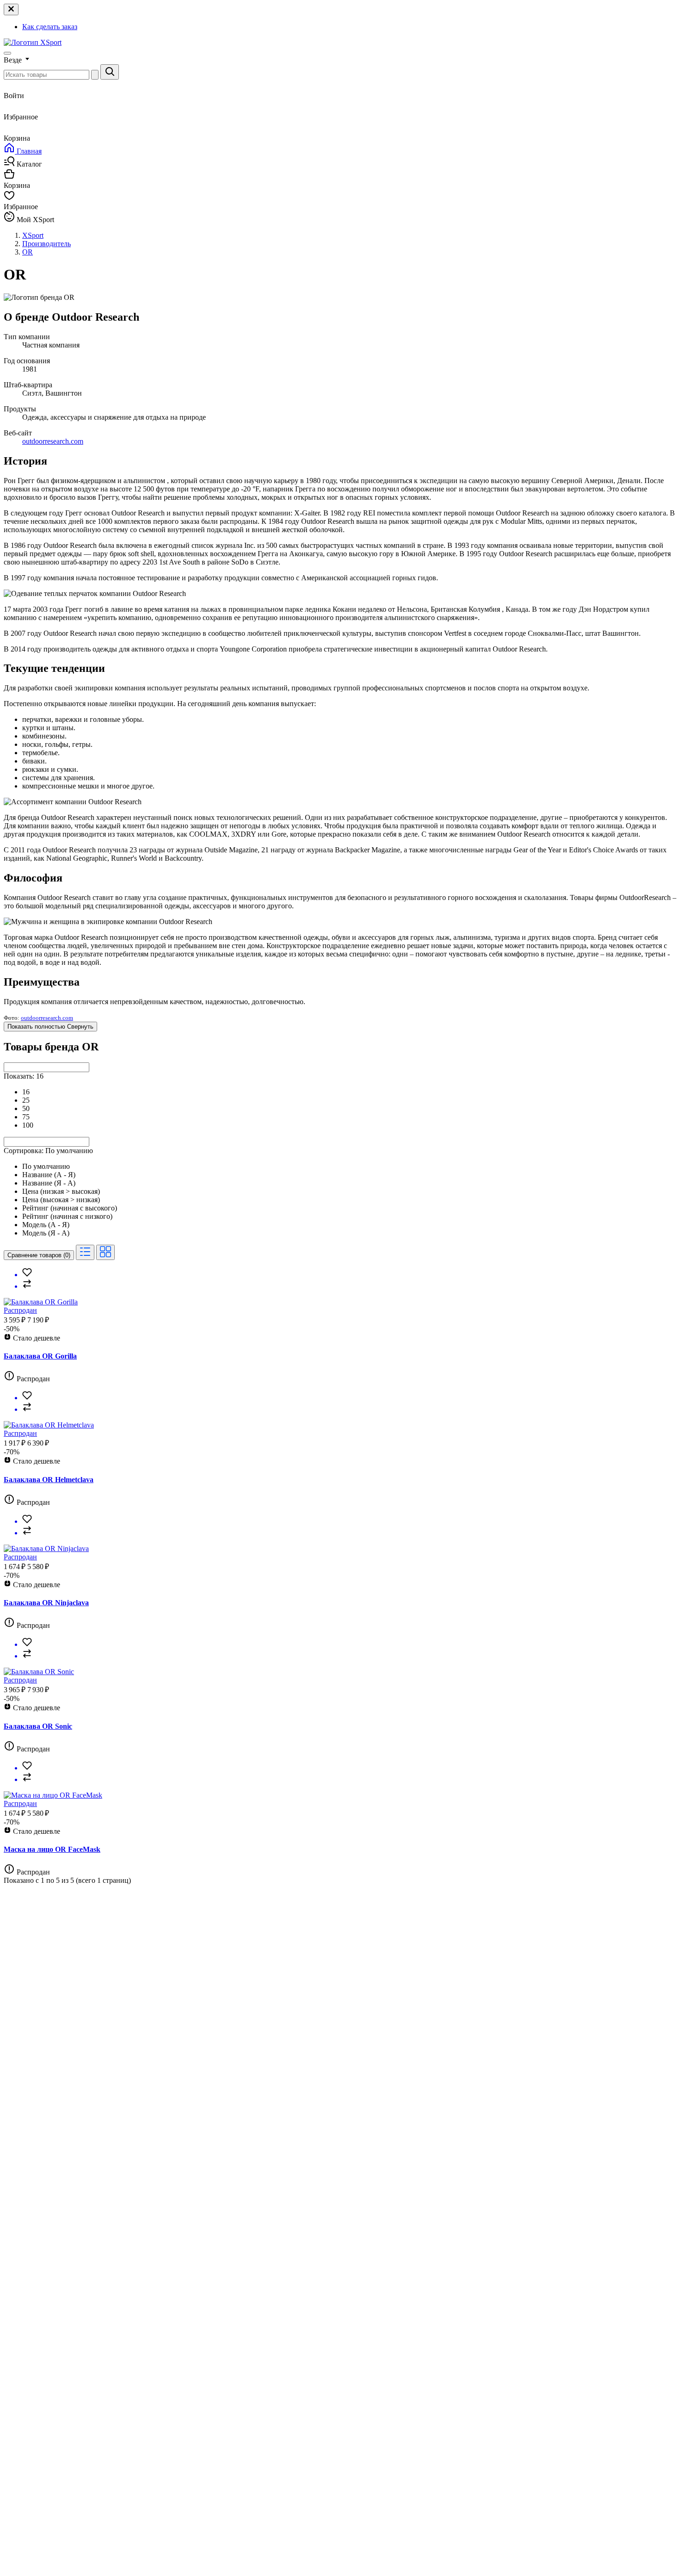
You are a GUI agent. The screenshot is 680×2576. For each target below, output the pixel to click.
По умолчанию (46, 1166)
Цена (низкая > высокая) (61, 1191)
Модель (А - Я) (46, 1225)
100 (28, 1125)
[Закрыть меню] (11, 9)
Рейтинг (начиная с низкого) (67, 1216)
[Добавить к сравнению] (349, 1285)
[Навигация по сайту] (7, 53)
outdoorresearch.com (53, 441)
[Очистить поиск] (95, 75)
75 (26, 1117)
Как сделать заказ (50, 27)
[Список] (85, 1252)
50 (26, 1108)
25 (26, 1100)
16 (26, 1092)
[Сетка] (105, 1252)
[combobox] (46, 1067)
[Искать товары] (110, 72)
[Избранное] (349, 1273)
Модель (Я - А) (46, 1233)
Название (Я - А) (49, 1183)
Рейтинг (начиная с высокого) (70, 1208)
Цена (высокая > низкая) (61, 1200)
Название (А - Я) (49, 1175)
